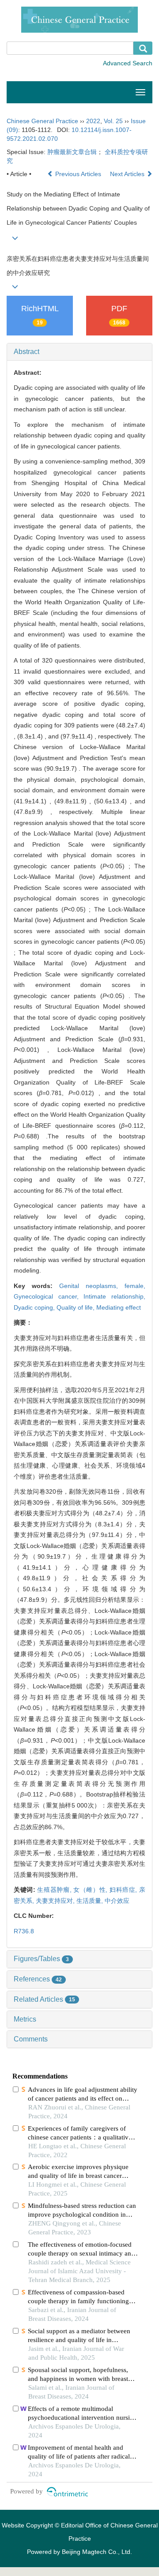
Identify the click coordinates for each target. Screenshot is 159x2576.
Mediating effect (119, 1307)
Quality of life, (76, 1307)
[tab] (79, 352)
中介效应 (117, 1901)
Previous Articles (78, 174)
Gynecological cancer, (49, 1296)
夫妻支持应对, (56, 1901)
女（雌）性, (91, 1890)
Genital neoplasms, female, (102, 1286)
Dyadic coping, (35, 1307)
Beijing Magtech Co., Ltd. (97, 2552)
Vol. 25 (113, 121)
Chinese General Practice (42, 121)
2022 (93, 121)
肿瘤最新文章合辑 (72, 152)
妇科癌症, (124, 1890)
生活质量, (91, 1901)
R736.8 (24, 1931)
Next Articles (128, 174)
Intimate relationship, (114, 1296)
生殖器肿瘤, (55, 1890)
